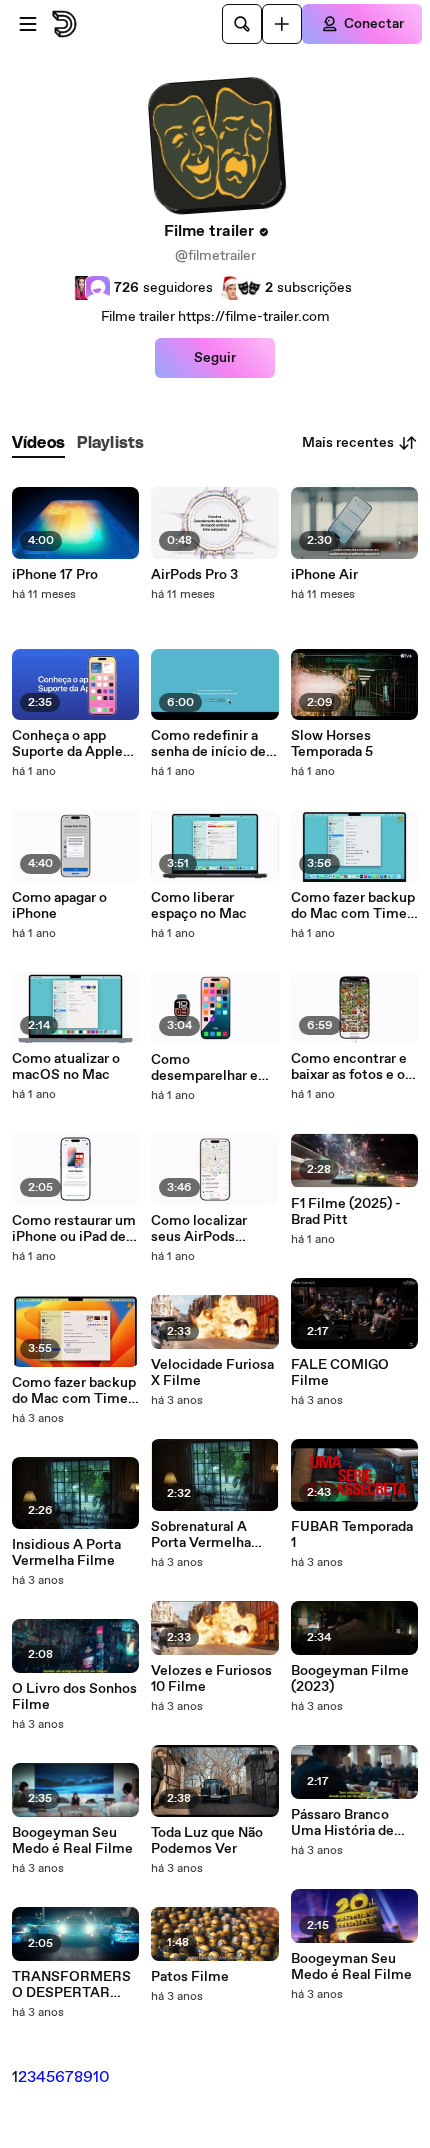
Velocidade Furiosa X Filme (212, 1373)
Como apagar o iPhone (59, 906)
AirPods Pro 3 (194, 575)
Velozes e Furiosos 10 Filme (211, 1679)
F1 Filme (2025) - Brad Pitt (346, 1212)
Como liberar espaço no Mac (199, 906)
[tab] (38, 443)
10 (101, 2077)
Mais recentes (348, 443)
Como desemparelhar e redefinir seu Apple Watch (212, 1068)
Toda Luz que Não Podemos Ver (207, 1841)
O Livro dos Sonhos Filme (74, 1697)
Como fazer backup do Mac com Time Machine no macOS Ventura (75, 1391)
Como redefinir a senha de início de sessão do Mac (208, 744)
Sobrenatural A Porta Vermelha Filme (201, 1535)
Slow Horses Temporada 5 (332, 744)
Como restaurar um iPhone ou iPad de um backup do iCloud (74, 1229)
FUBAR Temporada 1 (352, 1535)
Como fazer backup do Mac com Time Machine (353, 906)
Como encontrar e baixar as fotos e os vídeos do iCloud (351, 1067)
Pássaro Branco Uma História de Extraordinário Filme (342, 1823)
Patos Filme (190, 1977)
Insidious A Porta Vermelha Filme (66, 1553)
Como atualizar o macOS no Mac (66, 1067)
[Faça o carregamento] (282, 24)
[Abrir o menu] (28, 24)
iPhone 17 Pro (55, 575)
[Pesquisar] (242, 24)
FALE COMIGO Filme (340, 1373)
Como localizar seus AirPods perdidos (199, 1229)
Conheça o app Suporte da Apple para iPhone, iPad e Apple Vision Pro (72, 744)
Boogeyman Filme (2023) (350, 1679)
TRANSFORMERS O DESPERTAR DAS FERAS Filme (72, 1985)
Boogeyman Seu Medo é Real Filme (72, 1841)
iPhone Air (324, 575)
